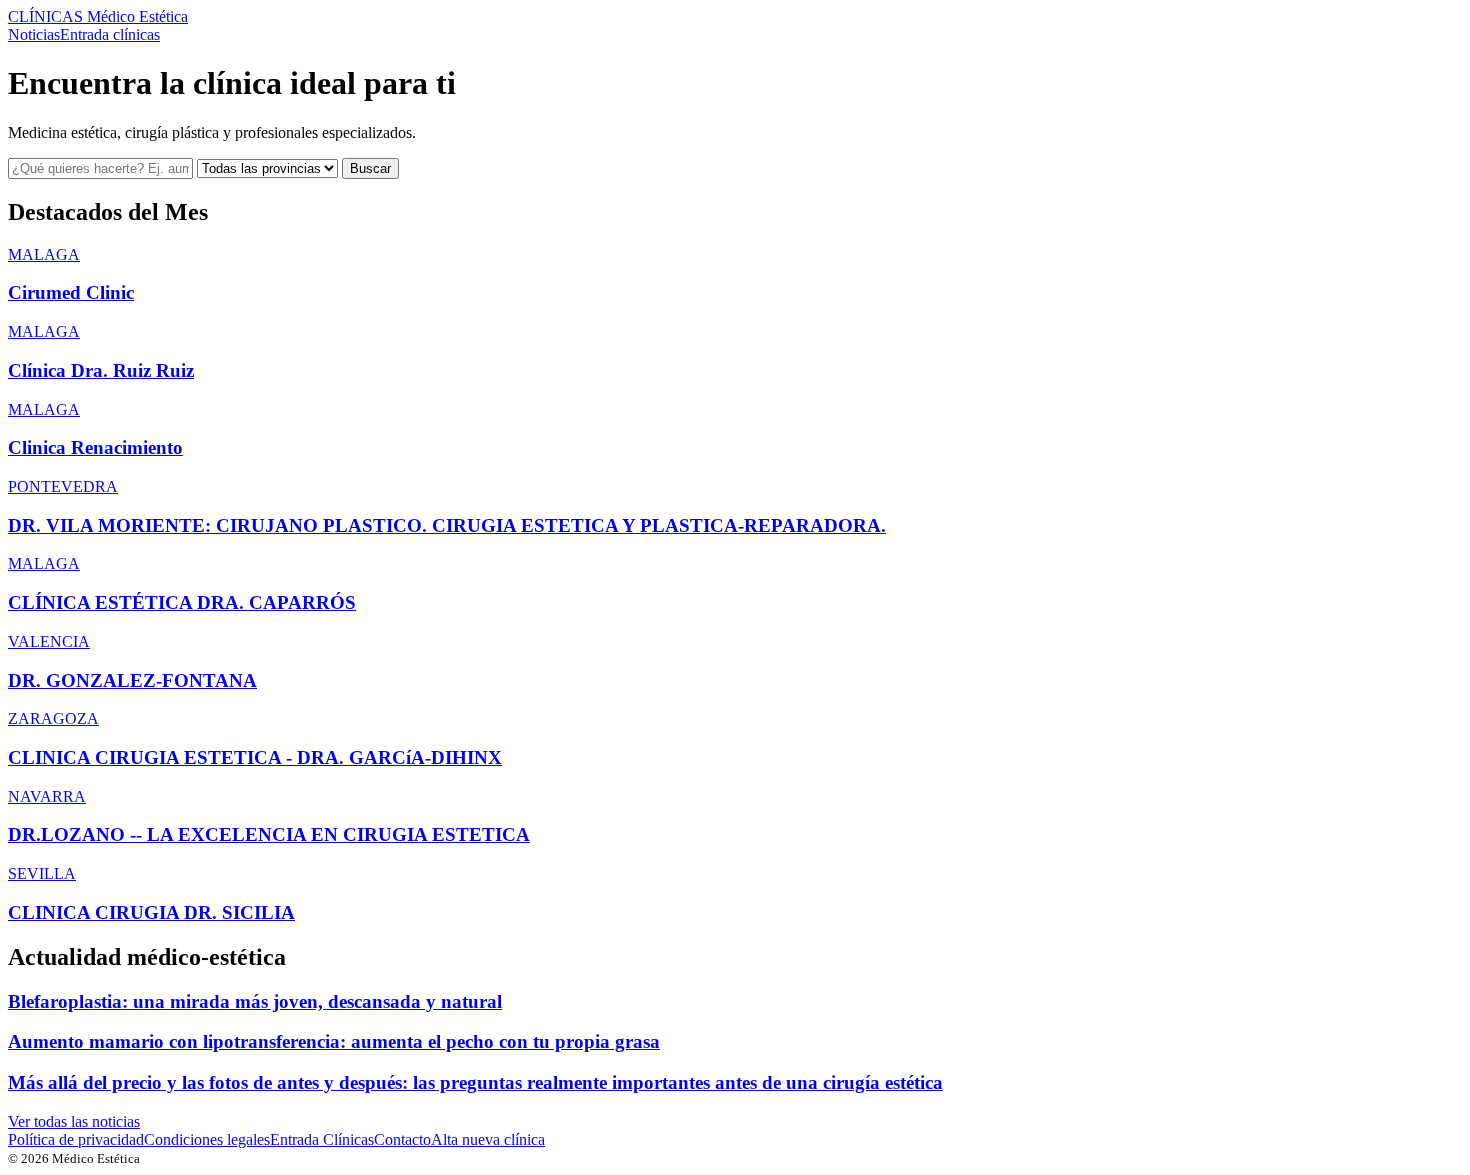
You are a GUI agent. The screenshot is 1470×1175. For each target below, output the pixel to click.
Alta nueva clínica (488, 1139)
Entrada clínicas (110, 34)
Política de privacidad (76, 1139)
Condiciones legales (207, 1139)
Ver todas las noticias (74, 1121)
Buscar (370, 168)
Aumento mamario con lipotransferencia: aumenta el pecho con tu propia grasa (334, 1041)
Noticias (34, 34)
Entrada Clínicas (322, 1139)
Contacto (402, 1139)
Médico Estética (98, 16)
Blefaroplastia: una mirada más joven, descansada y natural (255, 1001)
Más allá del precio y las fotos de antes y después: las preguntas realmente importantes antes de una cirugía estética (475, 1082)
